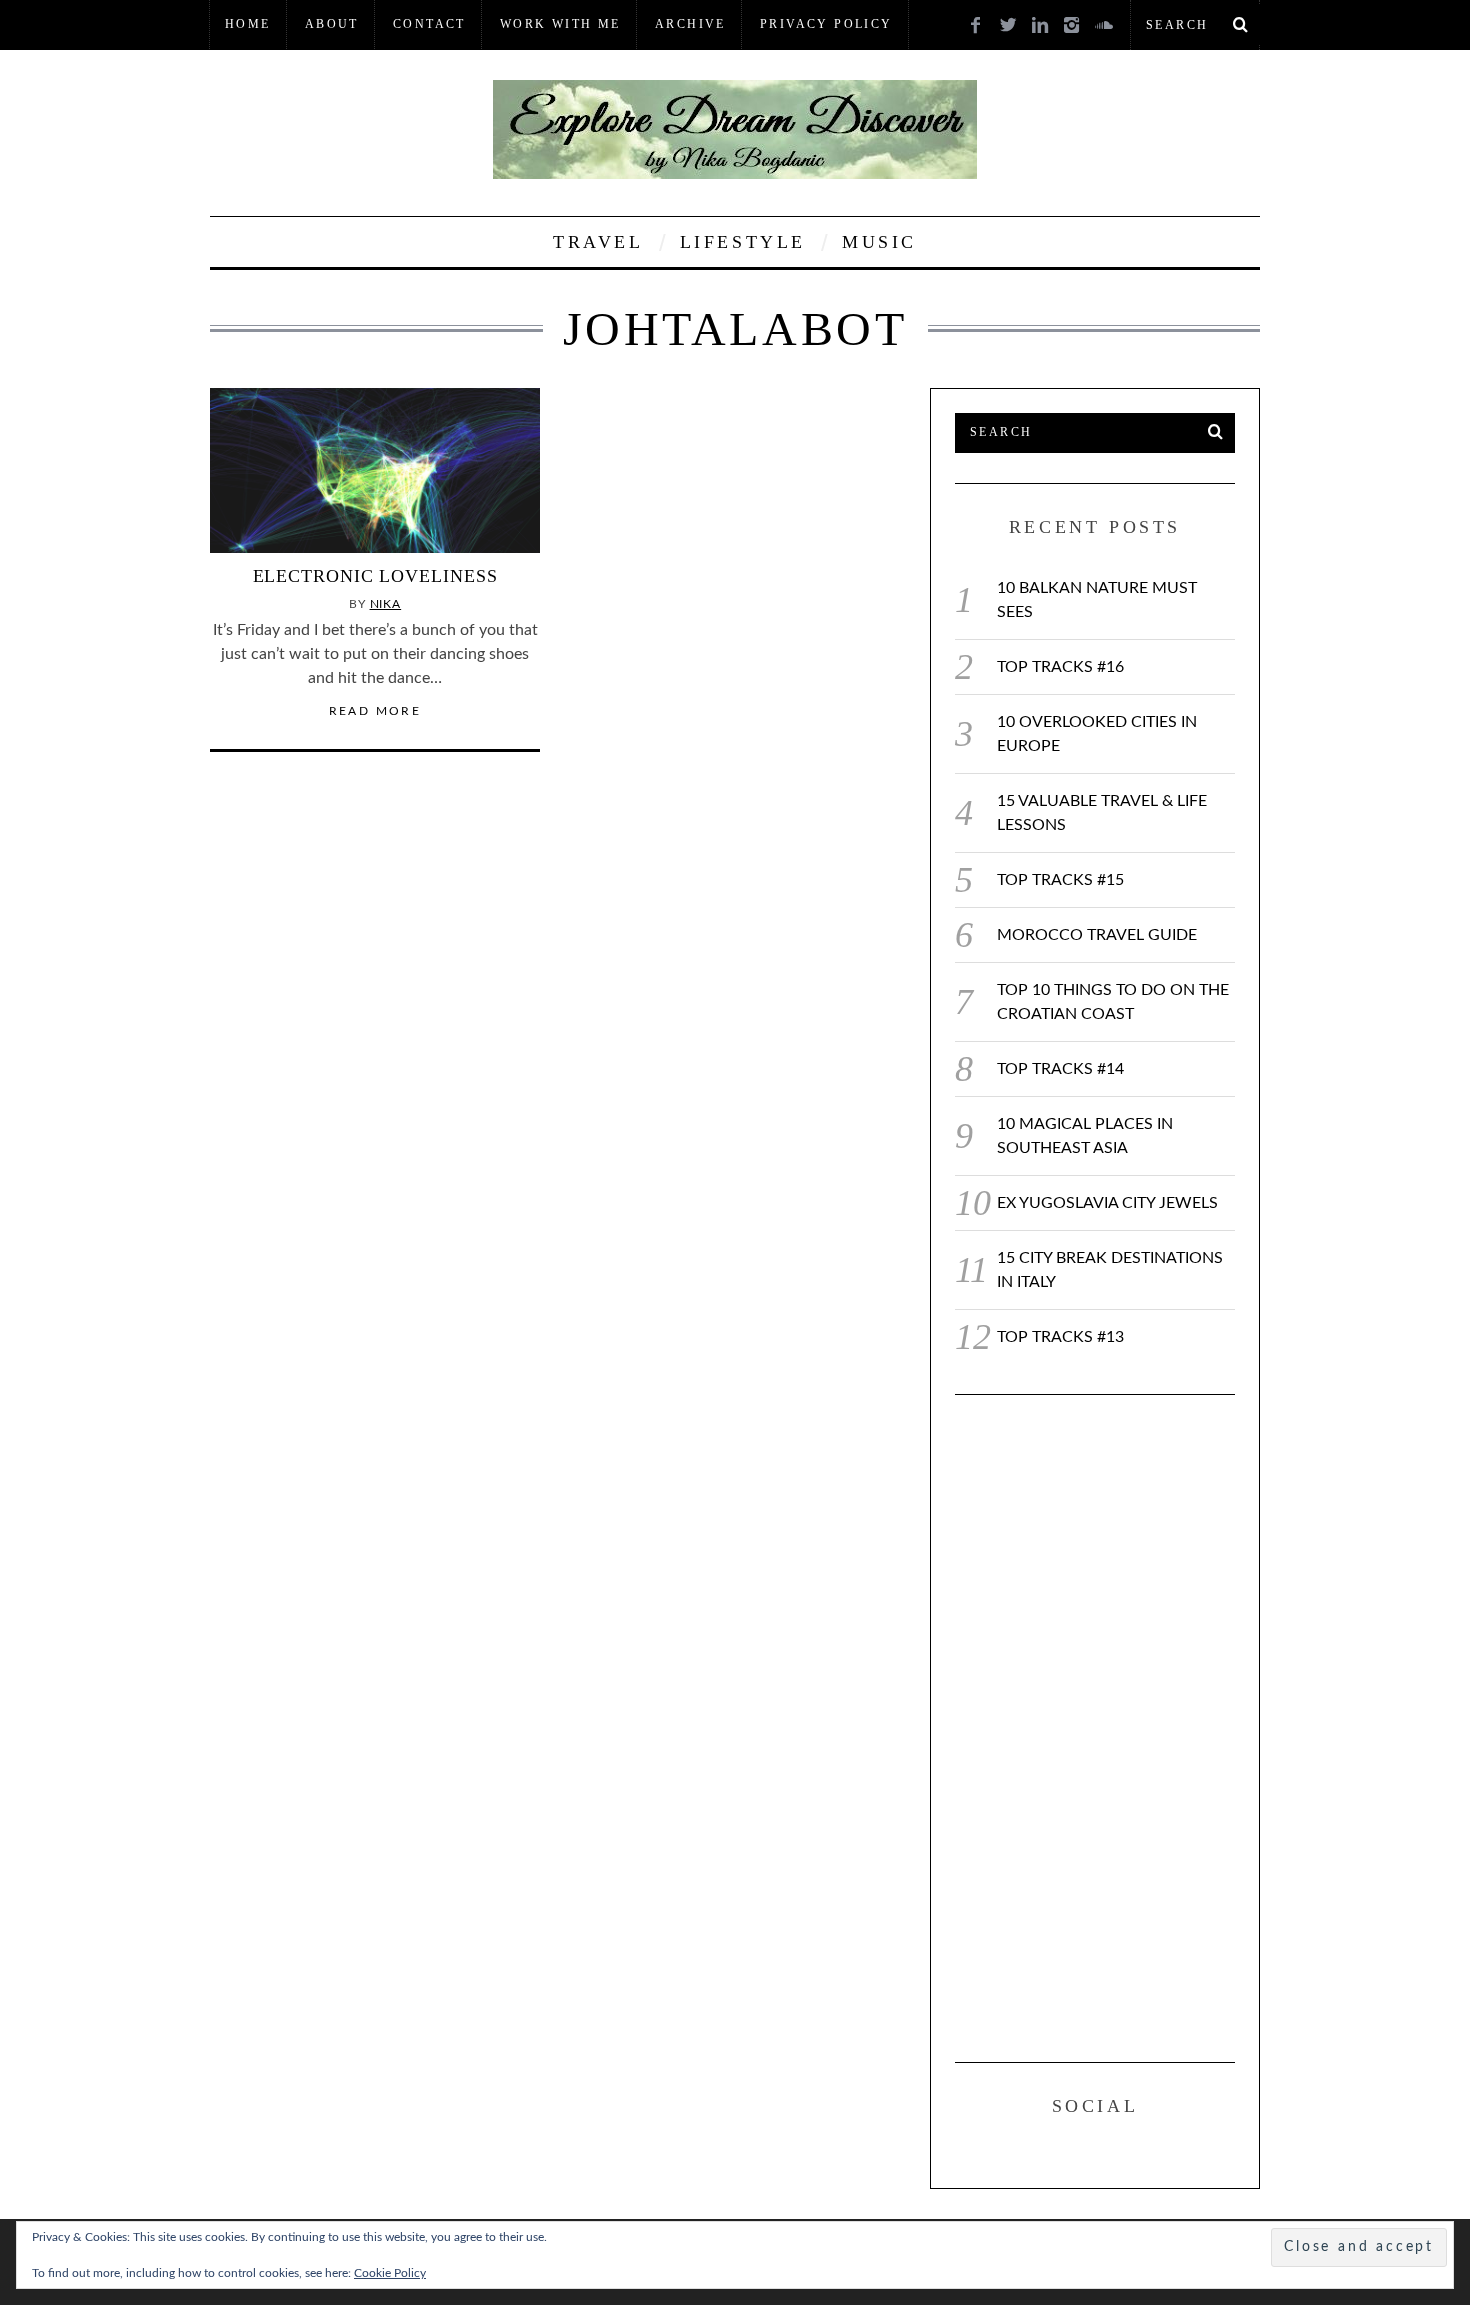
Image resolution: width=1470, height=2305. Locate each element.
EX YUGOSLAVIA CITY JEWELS (1107, 1203)
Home (248, 24)
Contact (429, 24)
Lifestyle (743, 242)
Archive (690, 24)
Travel (598, 242)
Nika (386, 604)
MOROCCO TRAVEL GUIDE (1097, 935)
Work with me (560, 24)
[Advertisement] (1105, 1725)
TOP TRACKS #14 (1060, 1069)
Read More (375, 711)
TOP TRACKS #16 (1060, 667)
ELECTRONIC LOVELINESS (375, 576)
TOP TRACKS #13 (1060, 1337)
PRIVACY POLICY (826, 24)
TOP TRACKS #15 (1060, 880)
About (332, 24)
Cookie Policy (390, 2273)
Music (879, 242)
